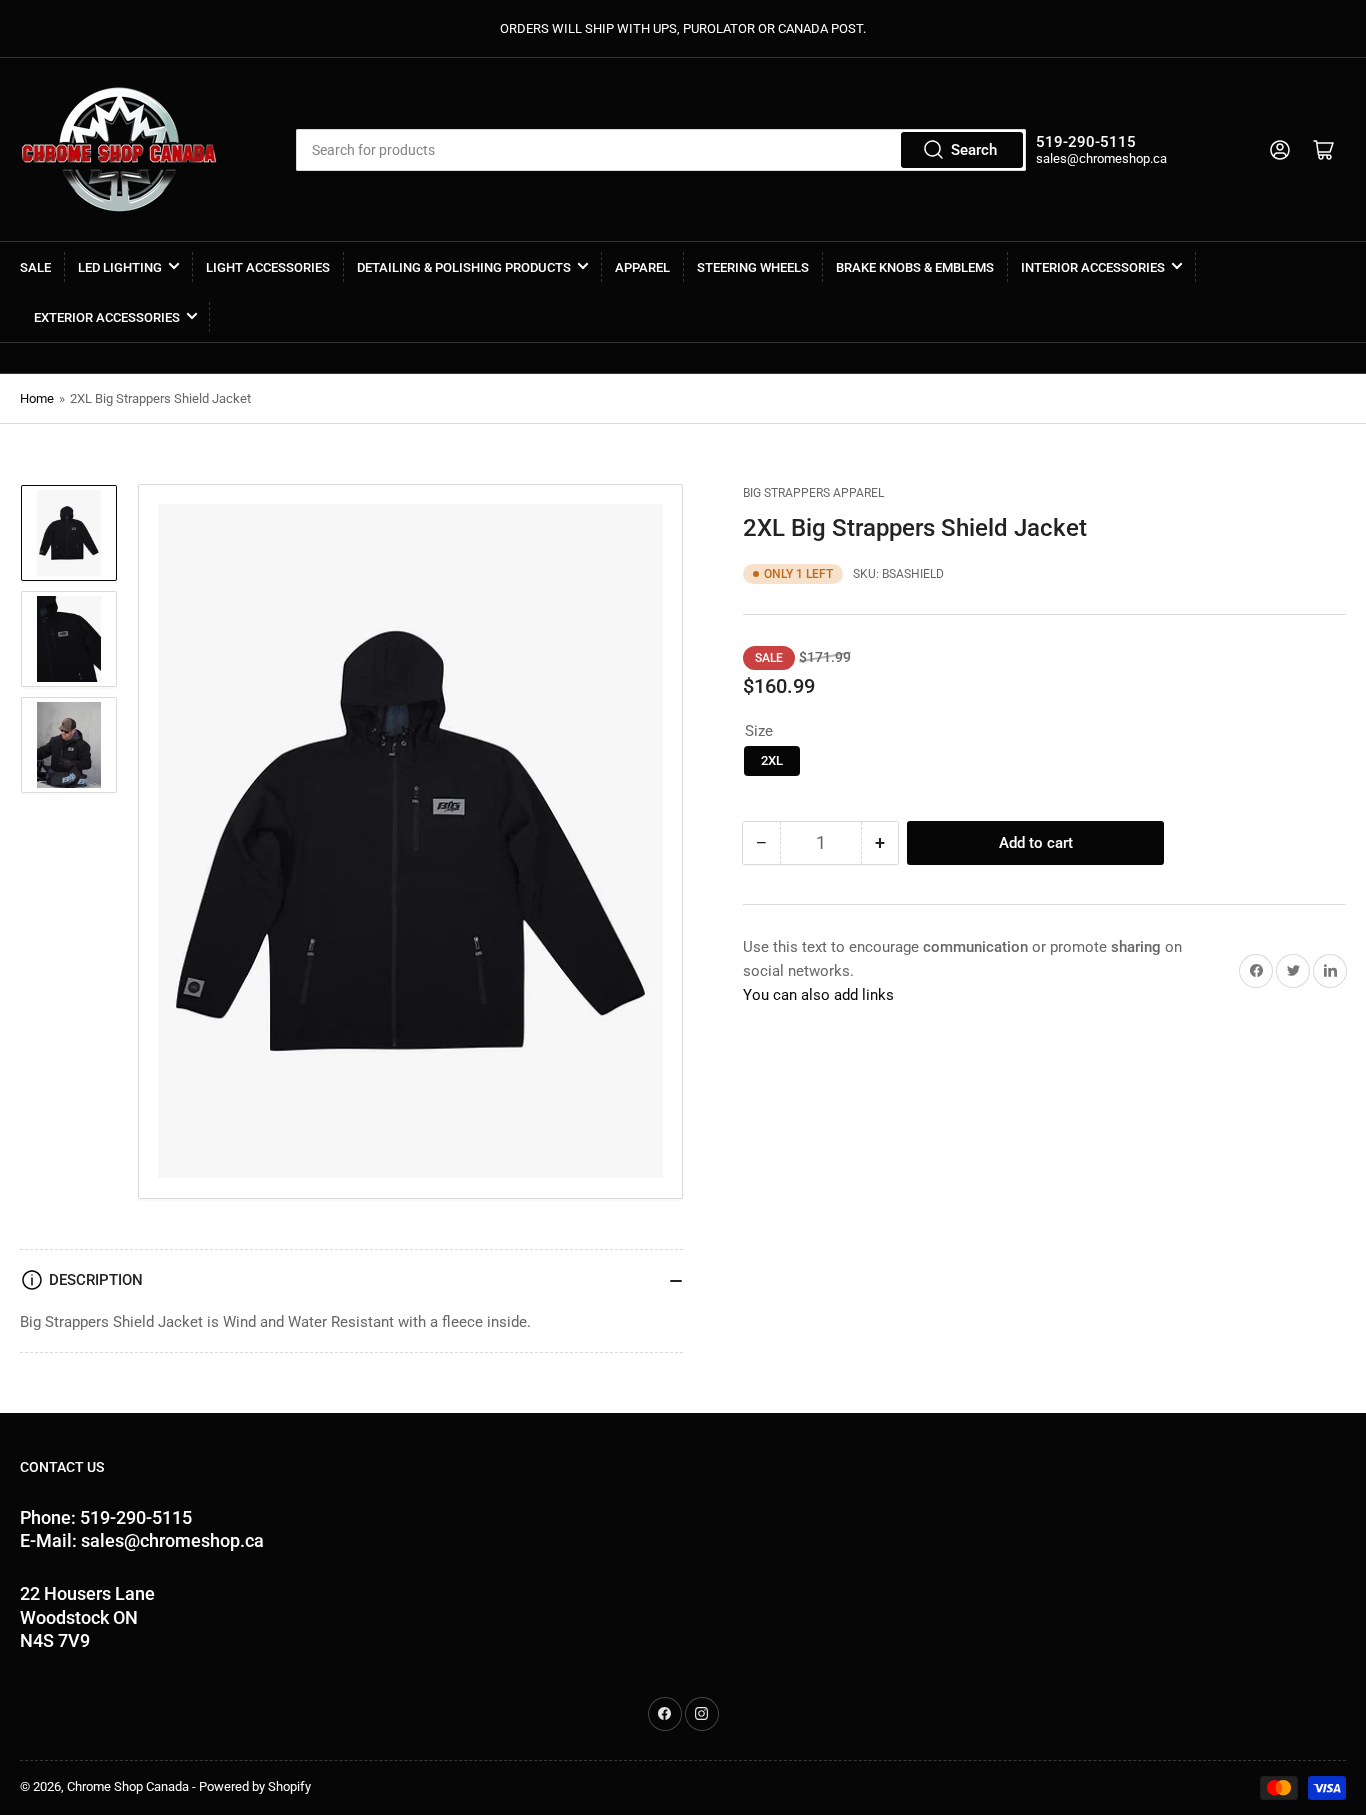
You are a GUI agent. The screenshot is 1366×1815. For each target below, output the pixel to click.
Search (974, 150)
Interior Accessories (1093, 267)
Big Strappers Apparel (813, 493)
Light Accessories (268, 267)
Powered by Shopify (255, 1786)
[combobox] (660, 150)
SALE (35, 267)
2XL (772, 760)
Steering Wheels (753, 267)
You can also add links (818, 995)
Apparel (642, 267)
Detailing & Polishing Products (464, 267)
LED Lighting (120, 267)
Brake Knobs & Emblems (915, 267)
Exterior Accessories (107, 317)
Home (37, 398)
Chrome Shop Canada (128, 1786)
